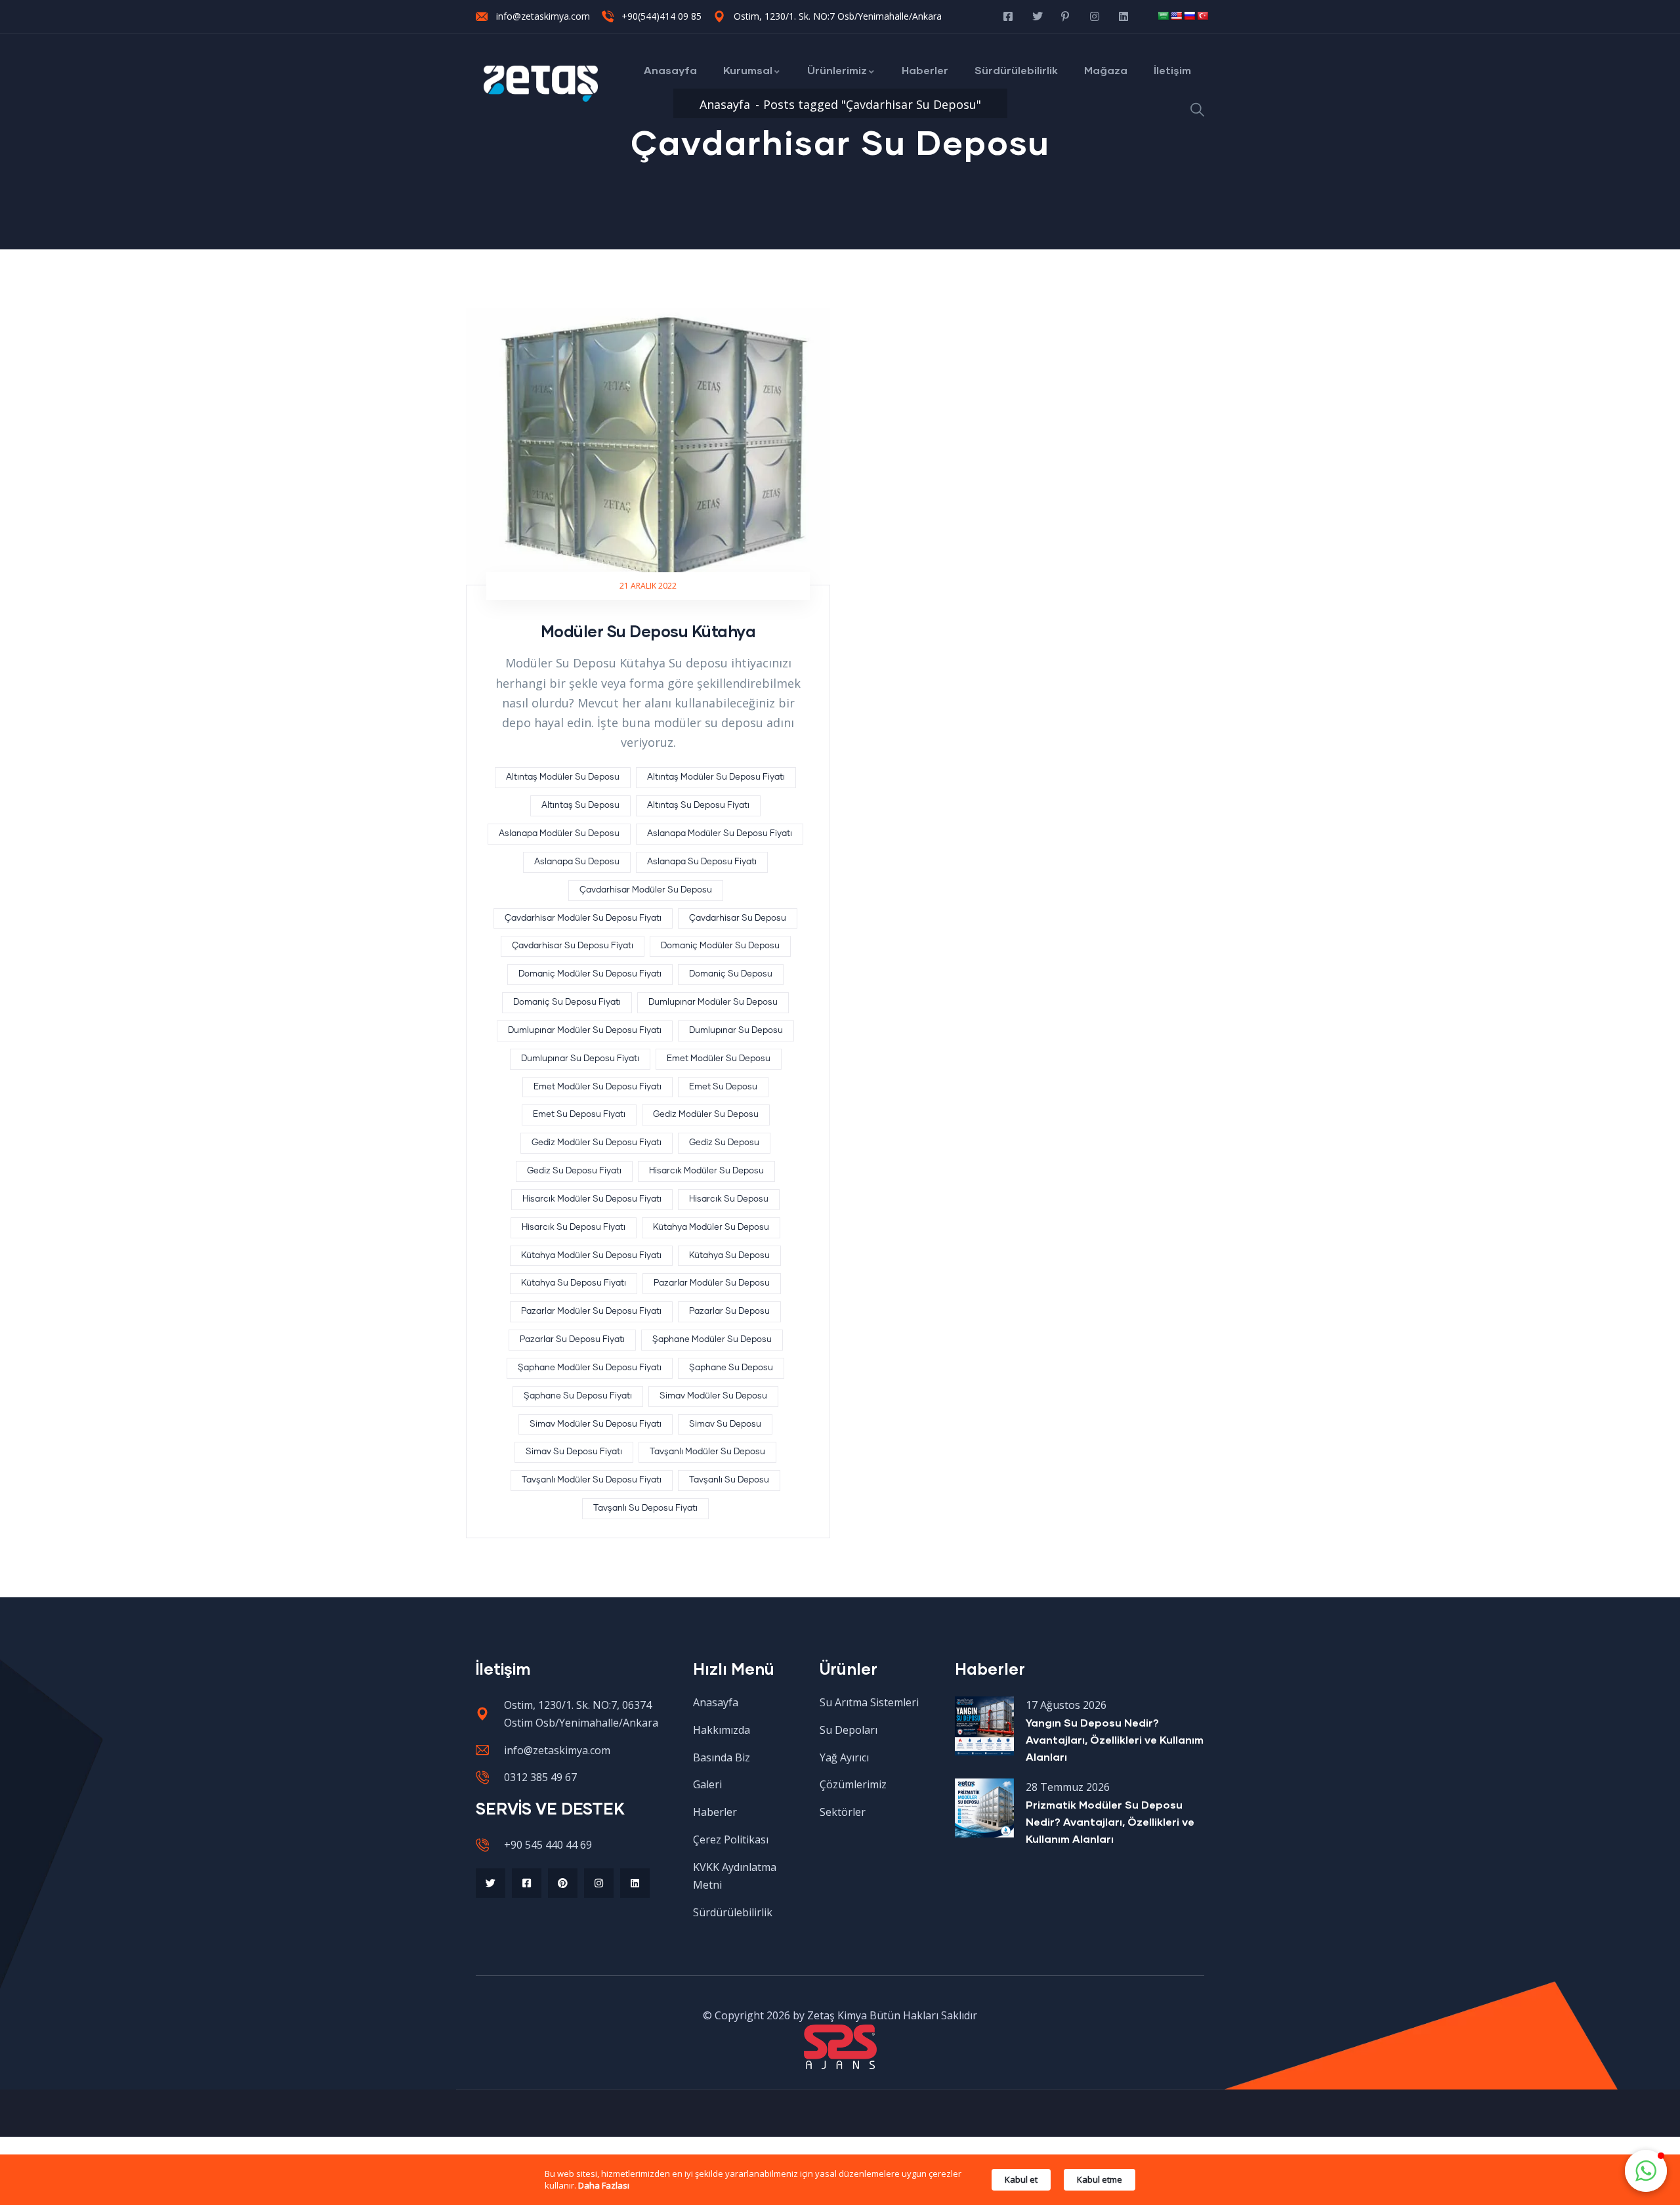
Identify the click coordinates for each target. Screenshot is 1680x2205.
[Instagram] (599, 1883)
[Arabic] (1163, 16)
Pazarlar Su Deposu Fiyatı (572, 1340)
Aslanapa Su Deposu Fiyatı (702, 862)
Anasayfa (670, 70)
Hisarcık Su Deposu (729, 1199)
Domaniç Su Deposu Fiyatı (567, 1002)
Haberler (925, 70)
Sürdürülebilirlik (1016, 70)
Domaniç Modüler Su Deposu (720, 946)
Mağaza (1106, 70)
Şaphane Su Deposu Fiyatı (578, 1396)
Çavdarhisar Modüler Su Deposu (646, 890)
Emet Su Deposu (723, 1087)
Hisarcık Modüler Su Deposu (706, 1171)
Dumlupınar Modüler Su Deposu (713, 1002)
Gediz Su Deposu (724, 1143)
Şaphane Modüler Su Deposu (712, 1340)
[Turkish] (1202, 16)
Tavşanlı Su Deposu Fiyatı (645, 1508)
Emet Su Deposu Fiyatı (579, 1115)
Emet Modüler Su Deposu (719, 1059)
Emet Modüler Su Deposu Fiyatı (598, 1087)
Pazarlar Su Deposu (729, 1312)
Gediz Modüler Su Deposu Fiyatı (597, 1143)
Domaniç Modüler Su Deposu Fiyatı (590, 974)
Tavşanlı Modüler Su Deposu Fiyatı (592, 1480)
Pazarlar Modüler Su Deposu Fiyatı (591, 1312)
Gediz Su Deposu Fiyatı (574, 1171)
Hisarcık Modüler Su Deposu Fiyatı (592, 1199)
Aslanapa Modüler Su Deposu (559, 834)
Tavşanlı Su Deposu (729, 1480)
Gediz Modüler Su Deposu (706, 1115)
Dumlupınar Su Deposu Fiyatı (580, 1059)
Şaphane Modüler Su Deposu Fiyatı (590, 1368)
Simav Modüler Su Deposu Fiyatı (596, 1424)
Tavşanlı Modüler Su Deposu (707, 1452)
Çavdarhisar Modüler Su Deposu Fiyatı (583, 918)
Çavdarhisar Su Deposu (738, 918)
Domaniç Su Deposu (731, 974)
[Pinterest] (563, 1883)
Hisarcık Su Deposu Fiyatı (574, 1228)
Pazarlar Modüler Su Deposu (712, 1283)
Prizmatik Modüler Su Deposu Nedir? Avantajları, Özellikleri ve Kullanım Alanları (1110, 1821)
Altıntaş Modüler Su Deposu (563, 777)
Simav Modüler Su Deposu (713, 1396)
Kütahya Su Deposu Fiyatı (574, 1283)
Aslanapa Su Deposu (577, 862)
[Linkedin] (635, 1883)
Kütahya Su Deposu (729, 1256)
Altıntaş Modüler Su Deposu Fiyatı (716, 777)
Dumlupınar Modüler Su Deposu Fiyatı (585, 1031)
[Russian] (1189, 16)
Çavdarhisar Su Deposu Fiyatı (573, 946)
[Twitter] (491, 1883)
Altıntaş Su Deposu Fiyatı (698, 806)
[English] (1176, 16)
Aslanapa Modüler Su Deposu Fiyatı (720, 834)
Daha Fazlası (604, 2185)
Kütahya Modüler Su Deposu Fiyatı (591, 1256)
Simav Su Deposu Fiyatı (574, 1452)
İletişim (1172, 70)
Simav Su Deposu (725, 1424)
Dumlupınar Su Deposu (736, 1031)
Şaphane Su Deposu (731, 1368)
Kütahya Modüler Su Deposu (711, 1228)
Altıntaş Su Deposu (580, 806)
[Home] (541, 84)
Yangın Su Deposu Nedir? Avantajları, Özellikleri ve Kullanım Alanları (1115, 1739)
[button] (1646, 2171)
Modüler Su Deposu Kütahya (648, 631)
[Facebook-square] (527, 1883)
